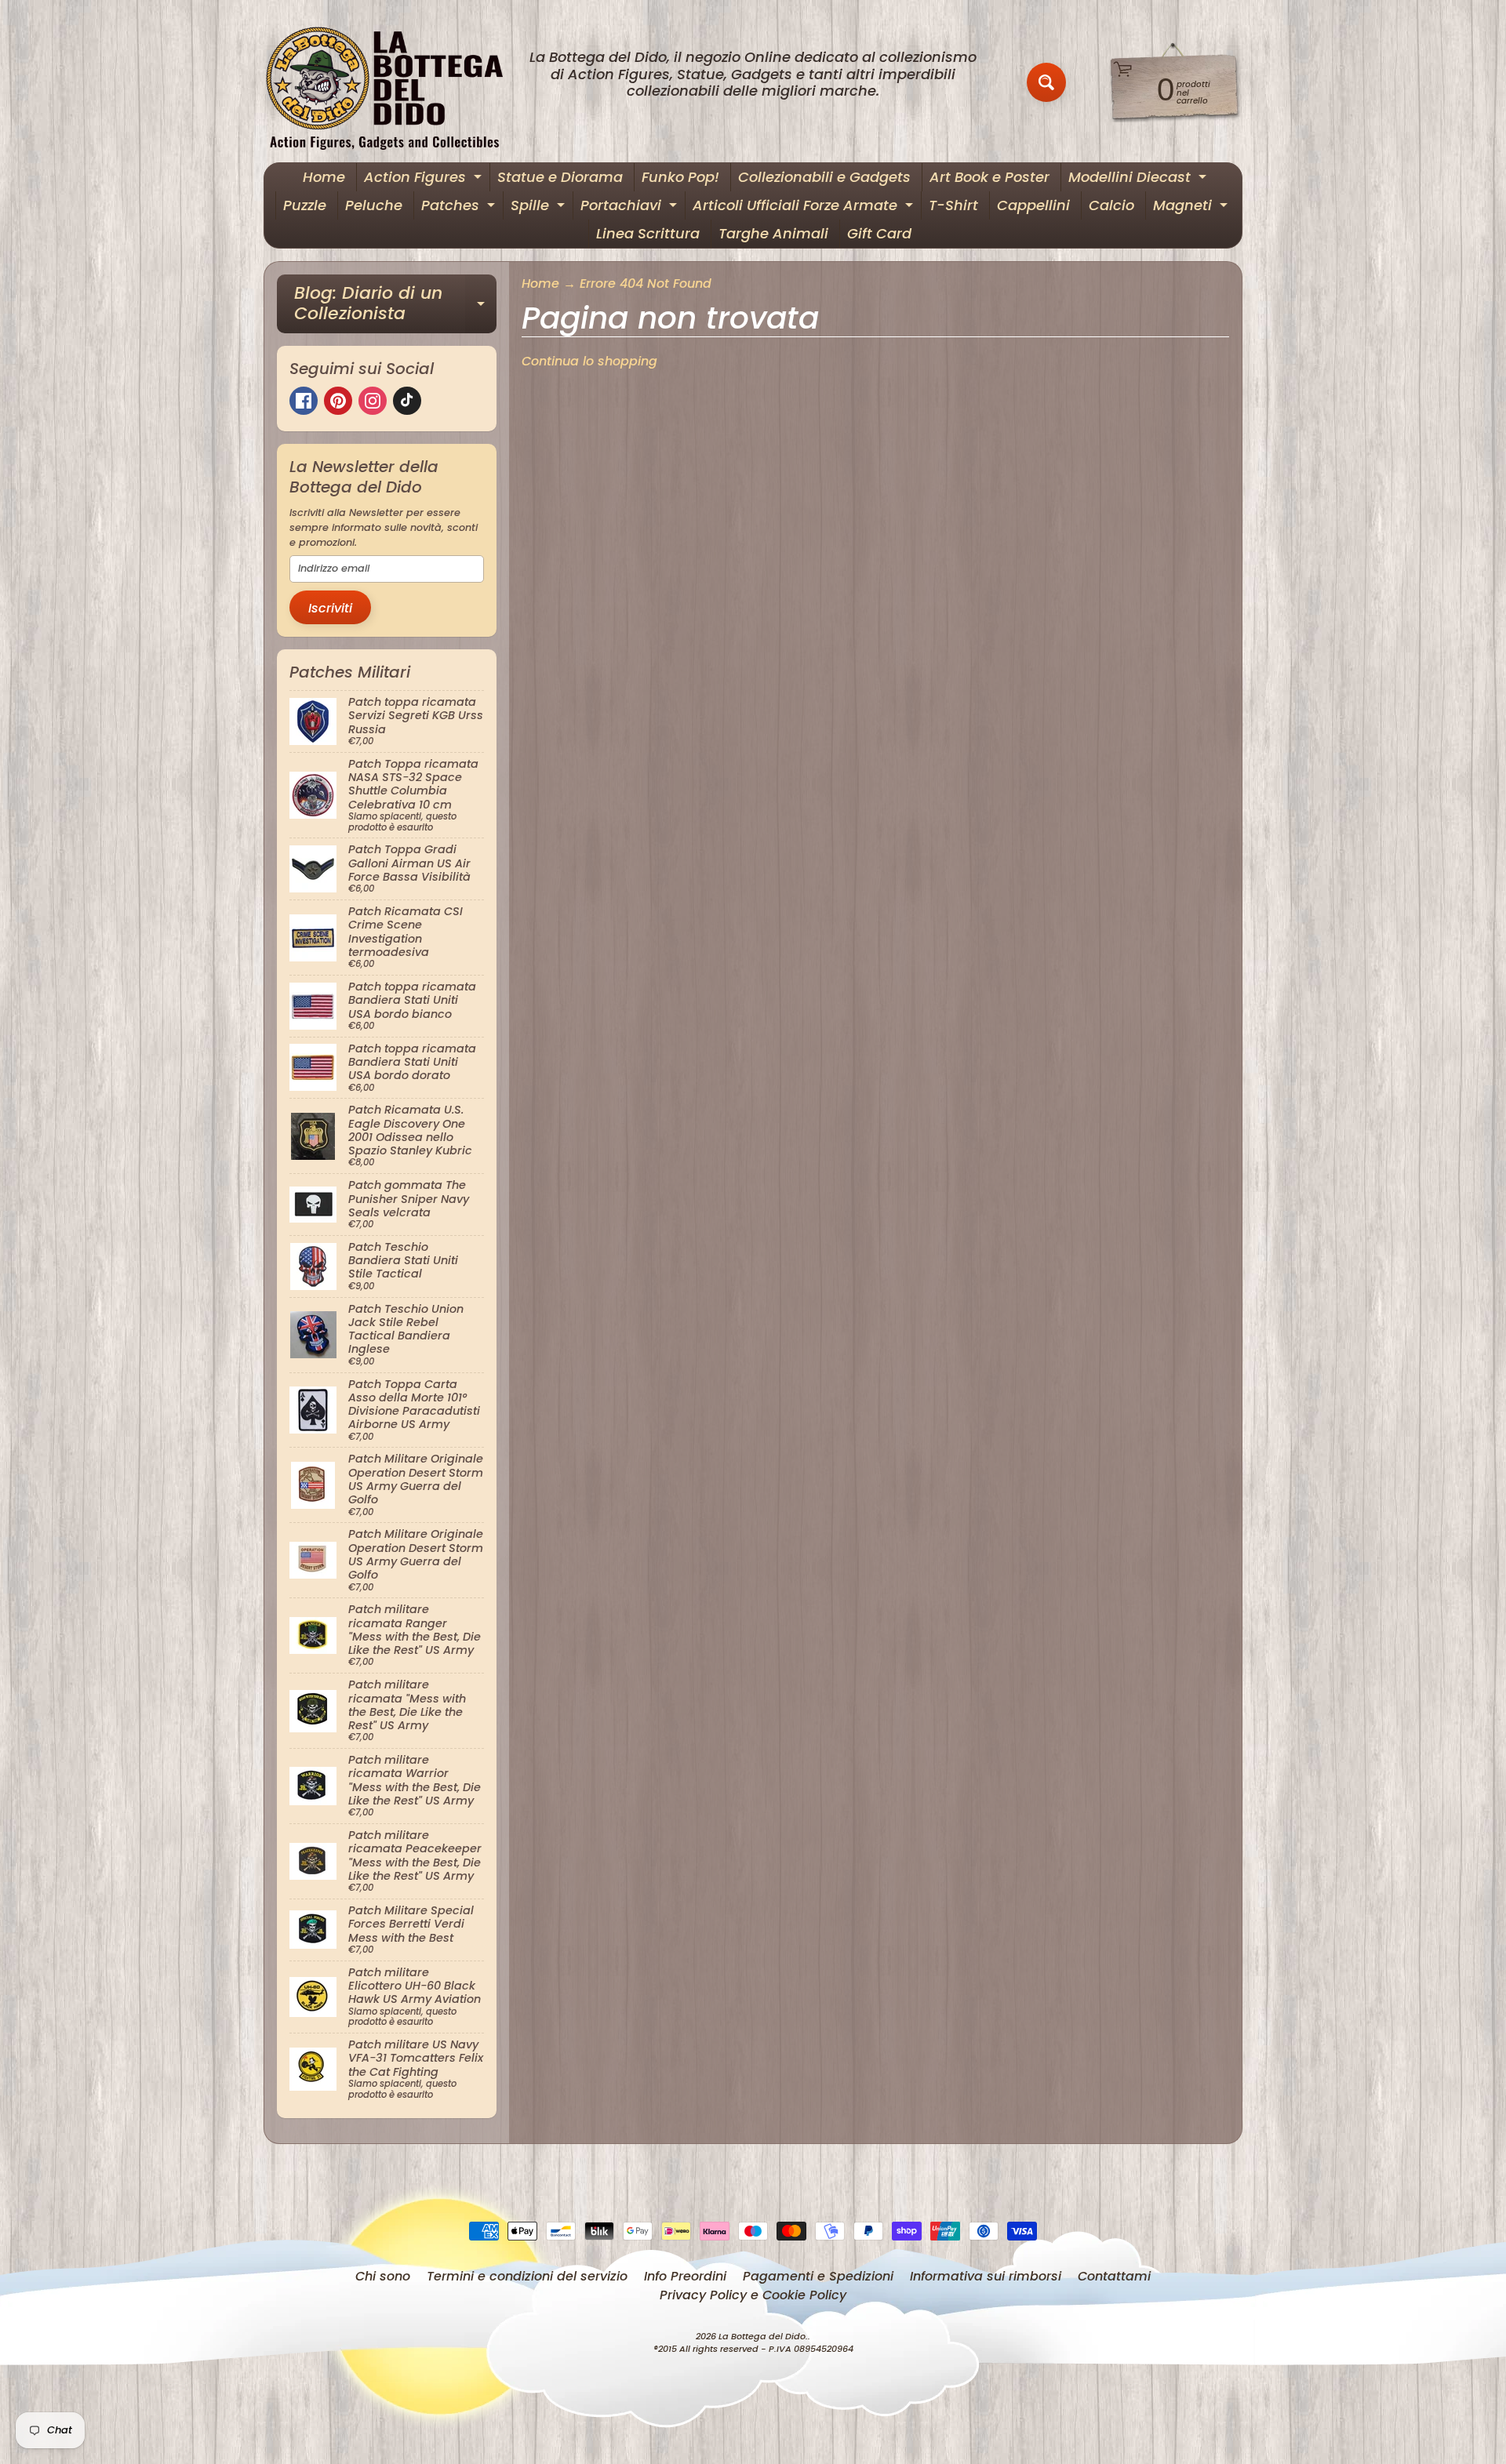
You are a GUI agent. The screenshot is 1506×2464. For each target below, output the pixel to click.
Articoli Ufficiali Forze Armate (805, 207)
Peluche (374, 205)
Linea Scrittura (648, 233)
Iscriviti (330, 608)
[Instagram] (373, 401)
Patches (460, 207)
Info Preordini (685, 2276)
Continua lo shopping (589, 361)
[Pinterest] (338, 401)
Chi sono (383, 2276)
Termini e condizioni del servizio (527, 2276)
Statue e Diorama (560, 177)
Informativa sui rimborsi (986, 2276)
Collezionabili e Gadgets (824, 177)
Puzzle (305, 205)
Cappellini (1033, 205)
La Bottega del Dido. (763, 2336)
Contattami (1114, 2276)
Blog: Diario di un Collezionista (395, 305)
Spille (540, 207)
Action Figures (425, 179)
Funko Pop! (680, 177)
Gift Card (879, 233)
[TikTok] (407, 401)
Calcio (1111, 205)
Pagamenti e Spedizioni (818, 2276)
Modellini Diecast (1139, 179)
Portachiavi (631, 207)
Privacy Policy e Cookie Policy (753, 2295)
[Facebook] (304, 401)
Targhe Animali (773, 233)
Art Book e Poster (989, 177)
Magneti (1192, 207)
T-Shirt (953, 205)
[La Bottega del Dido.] (393, 83)
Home (324, 177)
